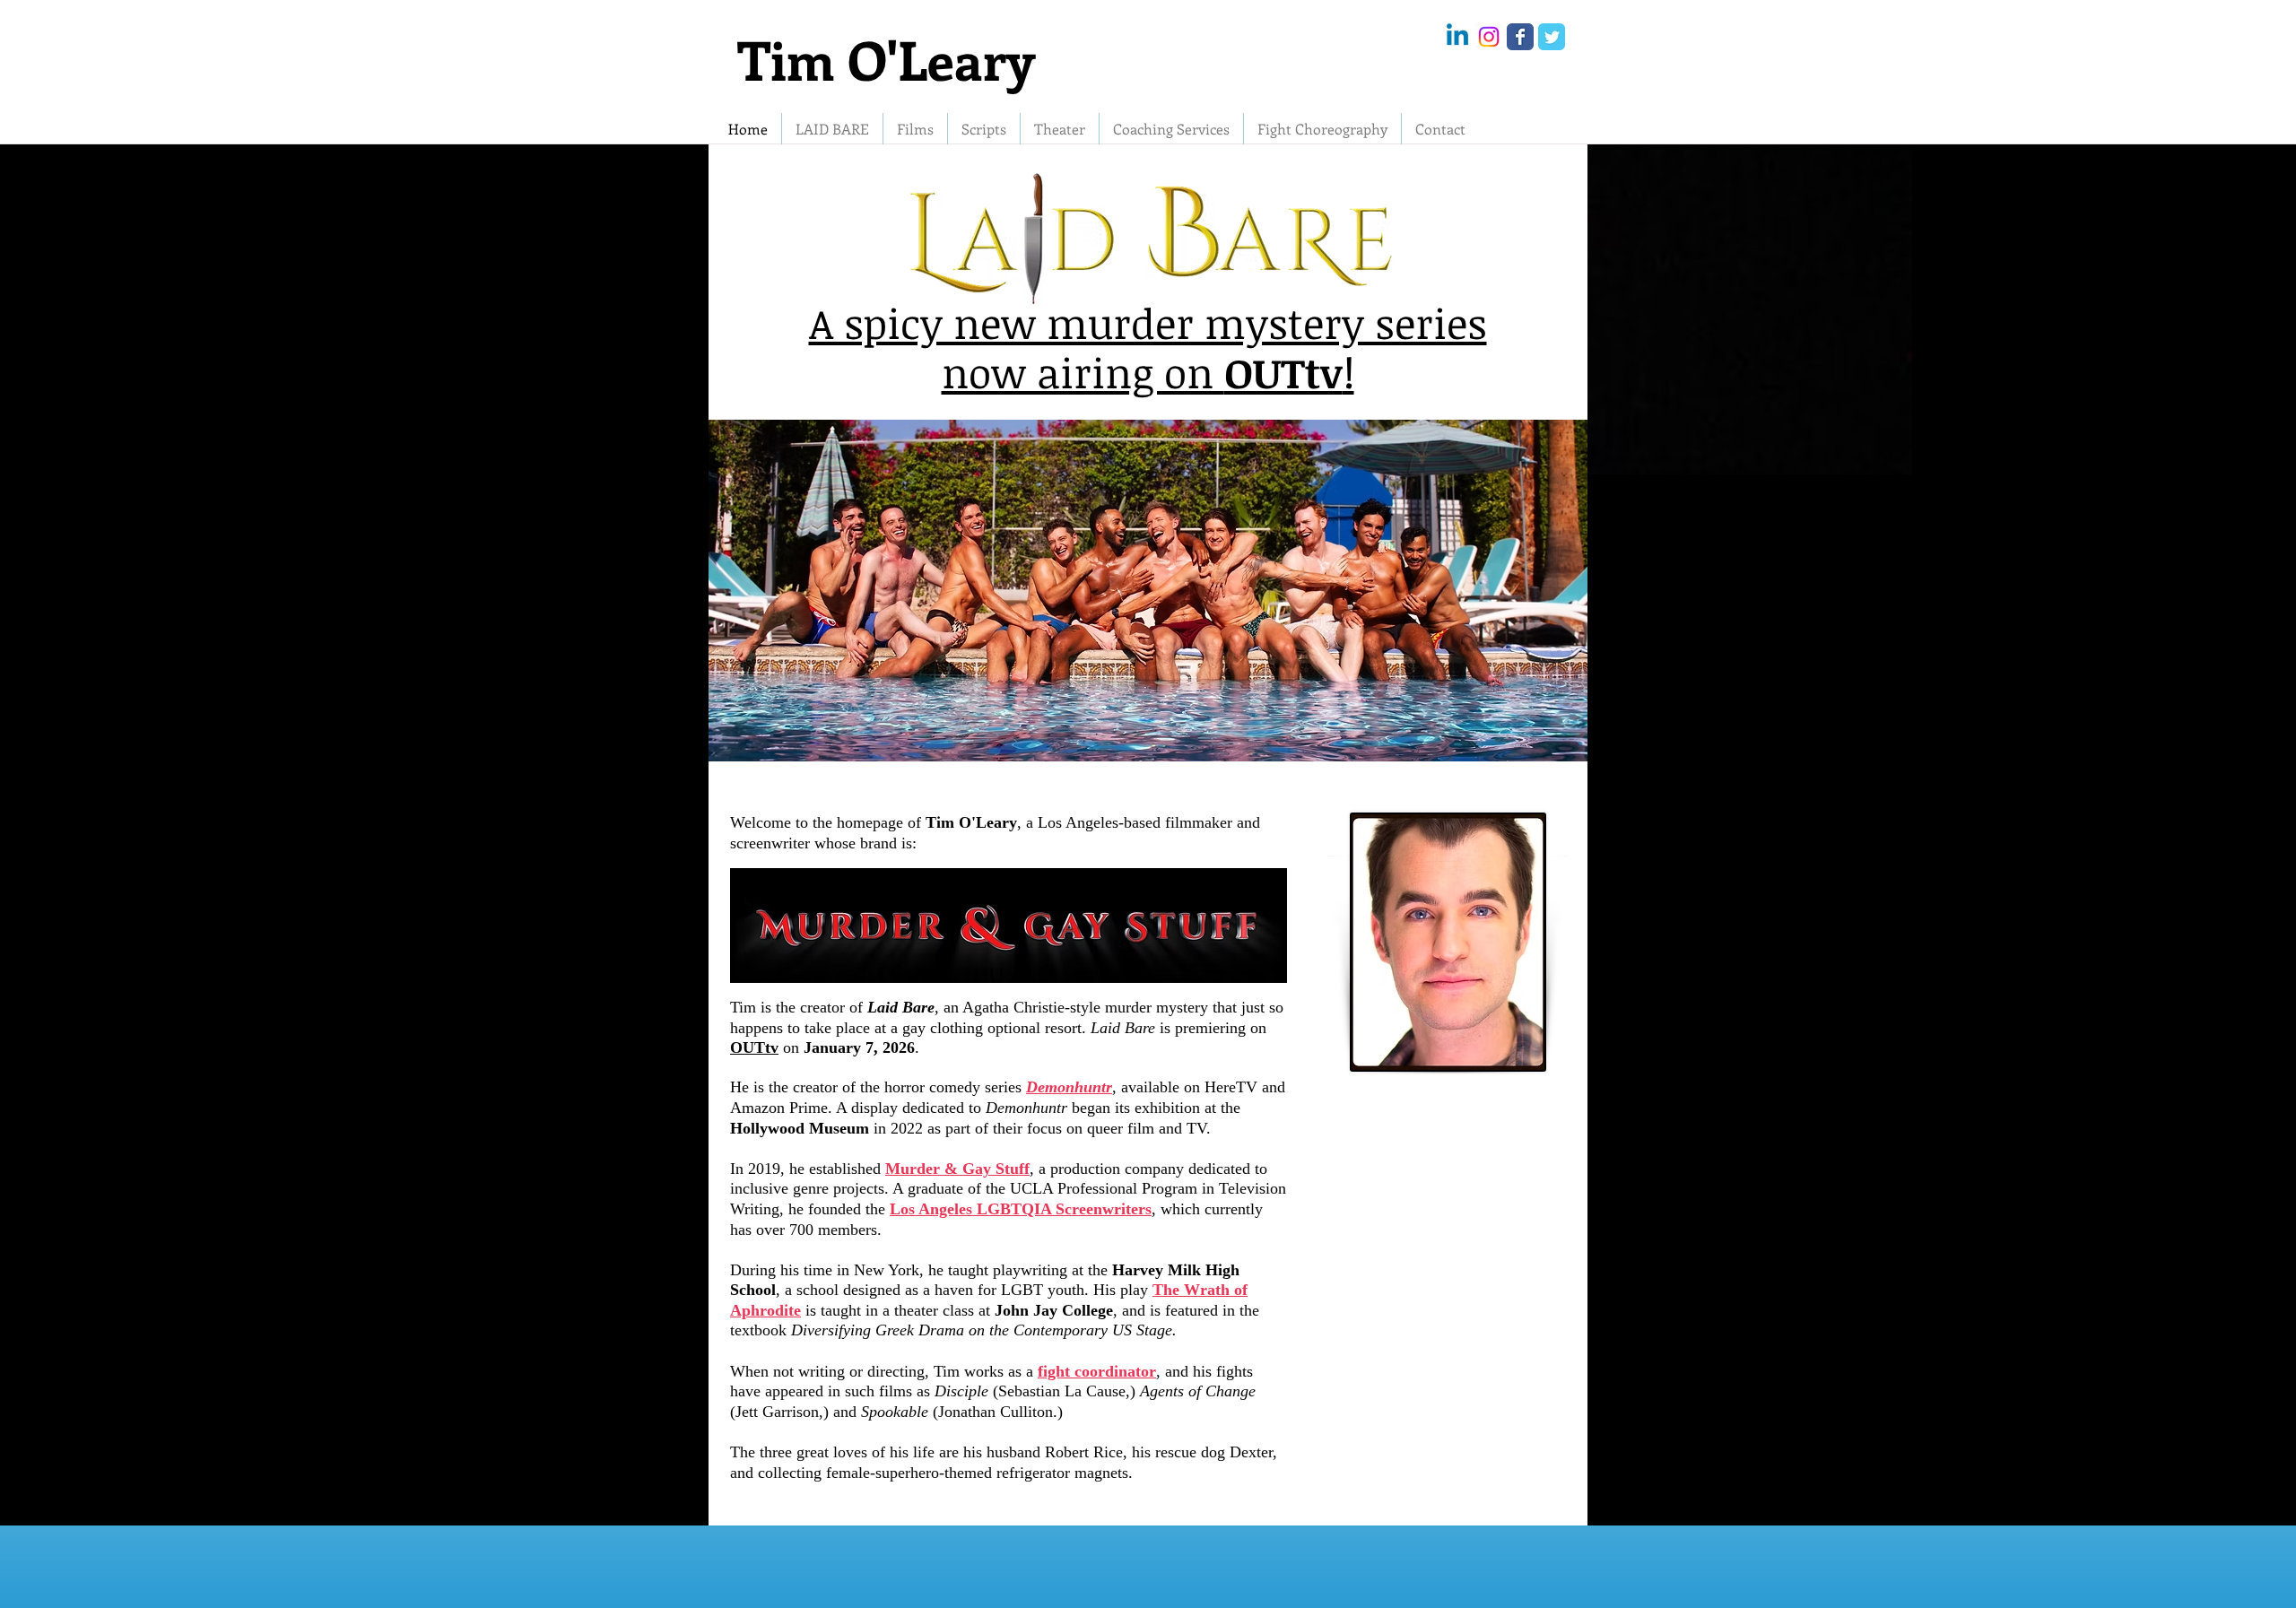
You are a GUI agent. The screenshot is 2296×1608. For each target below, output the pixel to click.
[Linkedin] (1457, 37)
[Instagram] (1489, 37)
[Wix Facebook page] (1520, 37)
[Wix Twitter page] (1552, 37)
